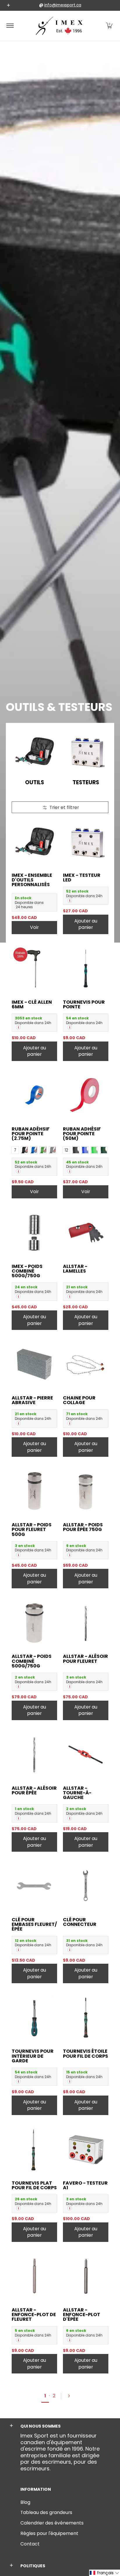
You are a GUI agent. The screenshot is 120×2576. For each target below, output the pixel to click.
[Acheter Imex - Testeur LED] (86, 842)
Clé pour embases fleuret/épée (34, 1924)
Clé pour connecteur (80, 1922)
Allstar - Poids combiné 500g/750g (32, 1661)
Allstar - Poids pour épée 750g (83, 1527)
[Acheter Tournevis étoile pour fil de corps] (86, 2018)
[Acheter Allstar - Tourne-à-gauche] (86, 1754)
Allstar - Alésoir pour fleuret (85, 1659)
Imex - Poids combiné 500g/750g (27, 1271)
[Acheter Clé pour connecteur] (86, 1886)
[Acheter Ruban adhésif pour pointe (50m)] (86, 1095)
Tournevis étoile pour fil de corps (85, 2053)
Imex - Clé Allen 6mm (32, 1004)
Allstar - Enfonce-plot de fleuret (34, 2315)
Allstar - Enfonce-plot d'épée (82, 2315)
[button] (109, 26)
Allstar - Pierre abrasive (32, 1400)
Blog (25, 2502)
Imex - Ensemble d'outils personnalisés (32, 880)
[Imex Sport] (59, 26)
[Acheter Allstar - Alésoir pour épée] (34, 1754)
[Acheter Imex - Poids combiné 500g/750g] (34, 1233)
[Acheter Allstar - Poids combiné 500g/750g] (34, 1623)
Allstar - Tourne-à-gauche (77, 1793)
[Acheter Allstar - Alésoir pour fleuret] (86, 1623)
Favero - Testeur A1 (85, 2185)
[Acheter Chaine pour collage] (86, 1364)
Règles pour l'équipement (49, 2533)
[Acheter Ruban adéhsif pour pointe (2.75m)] (34, 1095)
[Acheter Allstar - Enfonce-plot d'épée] (86, 2276)
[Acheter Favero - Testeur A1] (86, 2149)
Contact (30, 2544)
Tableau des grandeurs (46, 2512)
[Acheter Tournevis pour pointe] (86, 968)
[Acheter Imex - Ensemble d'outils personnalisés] (34, 842)
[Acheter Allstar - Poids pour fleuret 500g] (34, 1491)
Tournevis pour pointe (84, 1004)
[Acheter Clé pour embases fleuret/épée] (34, 1886)
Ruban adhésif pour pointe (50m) (82, 1134)
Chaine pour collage (79, 1400)
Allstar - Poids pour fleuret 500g (32, 1529)
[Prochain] (71, 2396)
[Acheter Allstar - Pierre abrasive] (34, 1364)
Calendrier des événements (52, 2523)
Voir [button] (34, 927)
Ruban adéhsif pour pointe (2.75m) (31, 1134)
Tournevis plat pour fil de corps (34, 2185)
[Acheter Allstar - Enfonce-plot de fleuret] (34, 2276)
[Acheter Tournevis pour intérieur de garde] (34, 2018)
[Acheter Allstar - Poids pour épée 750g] (86, 1491)
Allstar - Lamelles (75, 1269)
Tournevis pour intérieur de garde (33, 2056)
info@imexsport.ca (63, 5)
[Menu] (10, 26)
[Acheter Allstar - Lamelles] (86, 1233)
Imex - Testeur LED (82, 878)
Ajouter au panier (86, 924)
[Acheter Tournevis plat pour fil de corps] (34, 2149)
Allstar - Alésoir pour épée (34, 1790)
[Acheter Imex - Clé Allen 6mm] (34, 968)
